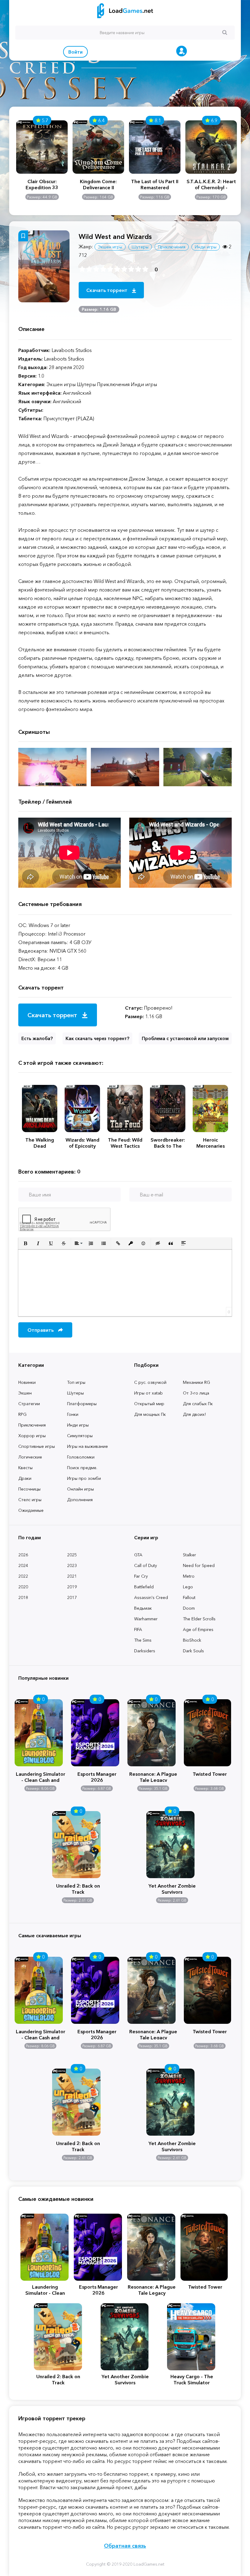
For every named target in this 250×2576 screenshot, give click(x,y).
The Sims (143, 1640)
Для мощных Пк (150, 1414)
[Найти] (225, 32)
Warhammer (146, 1619)
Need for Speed (199, 1565)
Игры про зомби (84, 1478)
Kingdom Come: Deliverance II (98, 184)
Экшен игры (110, 247)
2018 (23, 1597)
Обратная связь (125, 2546)
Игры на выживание (87, 1446)
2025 (72, 1555)
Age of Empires (198, 1629)
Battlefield (144, 1587)
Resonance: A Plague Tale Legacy (153, 1776)
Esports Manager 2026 (97, 1776)
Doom (189, 1608)
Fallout (189, 1597)
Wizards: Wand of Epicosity (82, 1143)
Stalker (189, 1555)
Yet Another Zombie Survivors (172, 1888)
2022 (23, 1576)
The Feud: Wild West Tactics (125, 1143)
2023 (72, 1565)
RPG (22, 1414)
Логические (30, 1457)
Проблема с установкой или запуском (185, 1038)
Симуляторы (80, 1436)
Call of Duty (146, 1565)
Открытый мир (149, 1404)
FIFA (138, 1629)
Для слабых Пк (198, 1404)
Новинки (27, 1382)
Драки (25, 1478)
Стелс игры (30, 1500)
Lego (188, 1587)
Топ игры (76, 1382)
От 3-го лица (196, 1393)
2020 (23, 1587)
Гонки (73, 1414)
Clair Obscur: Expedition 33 (42, 184)
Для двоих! (194, 1414)
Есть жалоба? (37, 1038)
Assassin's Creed (151, 1597)
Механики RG (196, 1382)
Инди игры (78, 1425)
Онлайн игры (80, 1489)
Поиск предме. (82, 1468)
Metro (189, 1576)
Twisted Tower (210, 1774)
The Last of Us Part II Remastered (155, 184)
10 (145, 269)
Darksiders (145, 1651)
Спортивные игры (37, 1446)
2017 (72, 1597)
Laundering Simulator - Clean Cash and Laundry (41, 1776)
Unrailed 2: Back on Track (78, 1888)
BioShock (192, 1640)
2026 (23, 1555)
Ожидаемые (31, 1510)
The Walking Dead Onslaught (40, 1143)
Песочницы (29, 1489)
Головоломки (81, 1457)
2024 (23, 1565)
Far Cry (141, 1576)
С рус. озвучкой (150, 1382)
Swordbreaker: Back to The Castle (168, 1143)
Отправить (41, 1330)
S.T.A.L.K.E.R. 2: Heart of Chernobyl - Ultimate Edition (211, 184)
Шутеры (75, 1393)
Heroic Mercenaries (211, 1143)
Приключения (32, 1425)
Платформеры (82, 1404)
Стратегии (29, 1404)
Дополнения (80, 1500)
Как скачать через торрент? (97, 1038)
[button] (25, 1243)
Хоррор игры (32, 1436)
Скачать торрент (107, 290)
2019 (72, 1587)
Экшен (25, 1393)
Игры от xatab (148, 1393)
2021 (72, 1576)
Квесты (25, 1468)
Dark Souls (193, 1651)
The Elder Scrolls (199, 1619)
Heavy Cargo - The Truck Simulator (192, 2379)
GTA (138, 1555)
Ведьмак (143, 1608)
